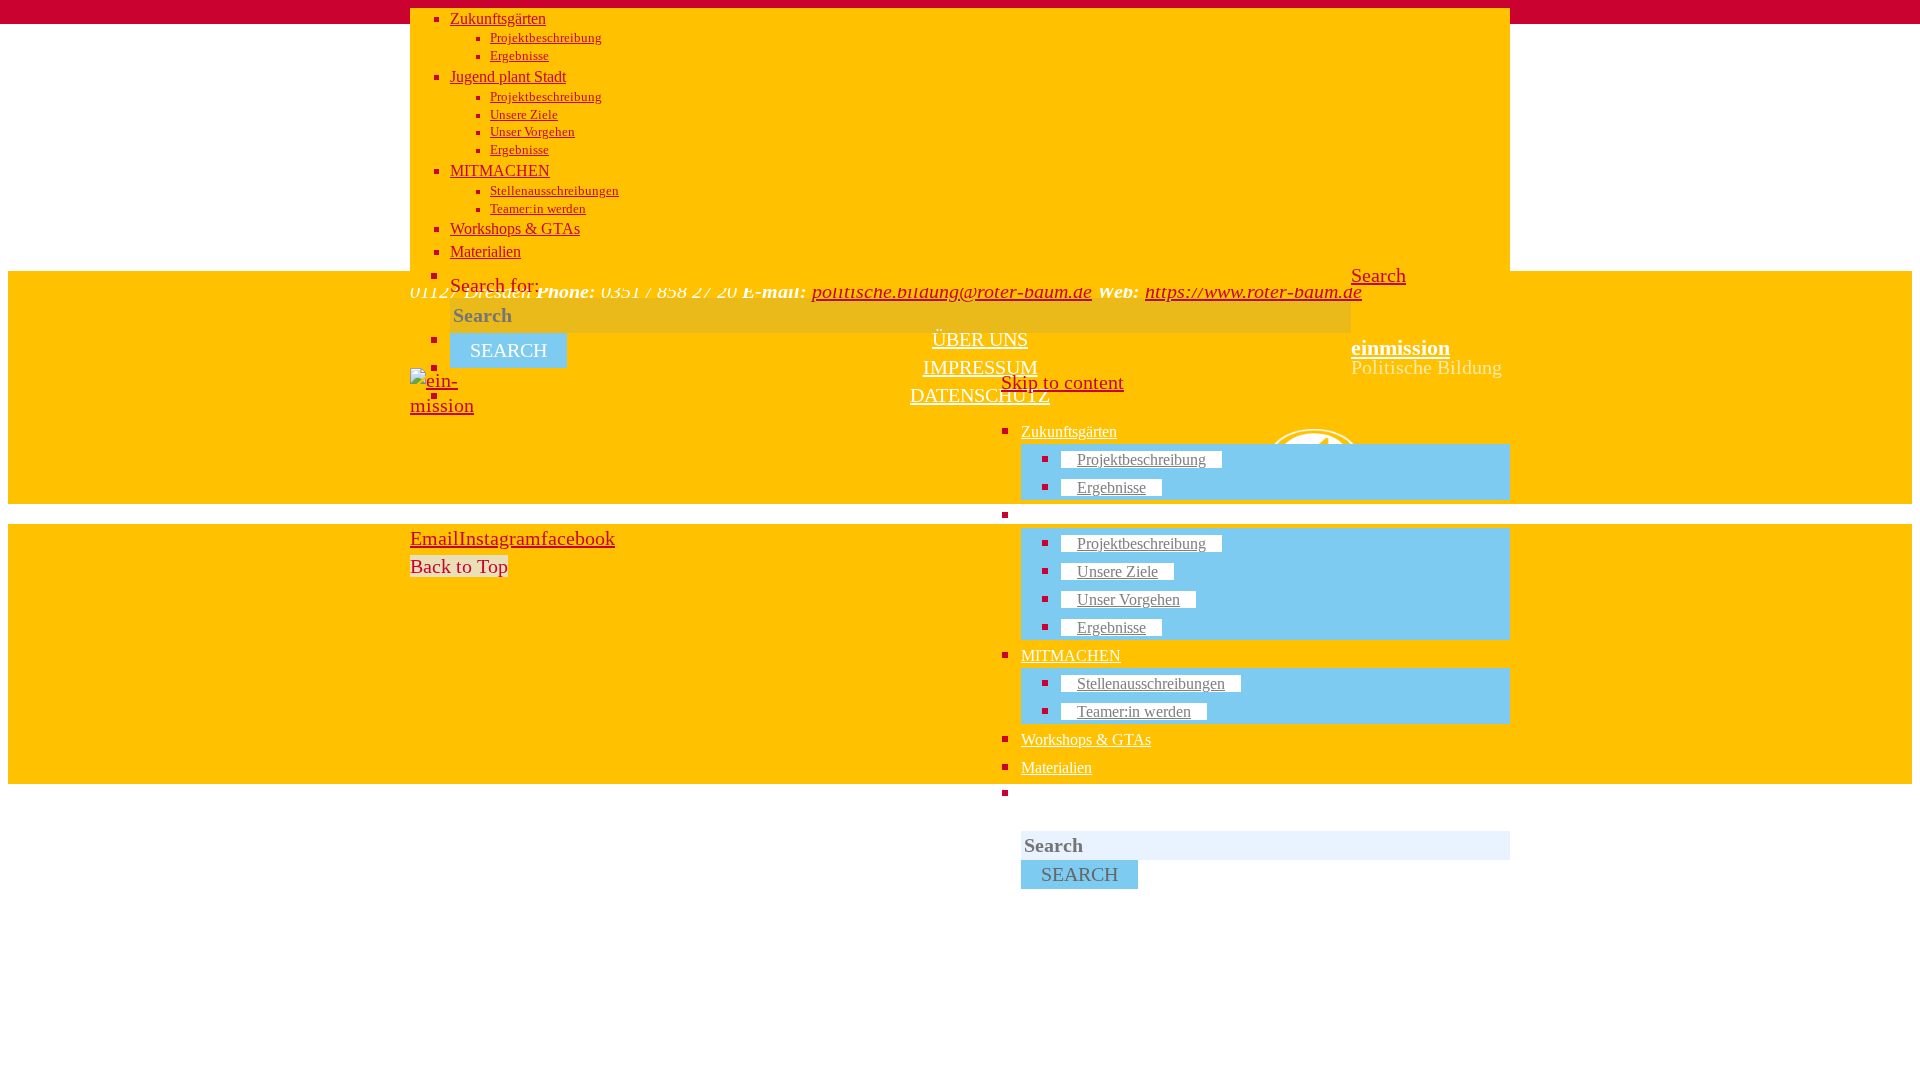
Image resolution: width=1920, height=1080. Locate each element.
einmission (1400, 347)
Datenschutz (980, 395)
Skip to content (1062, 382)
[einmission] (442, 405)
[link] (1378, 275)
